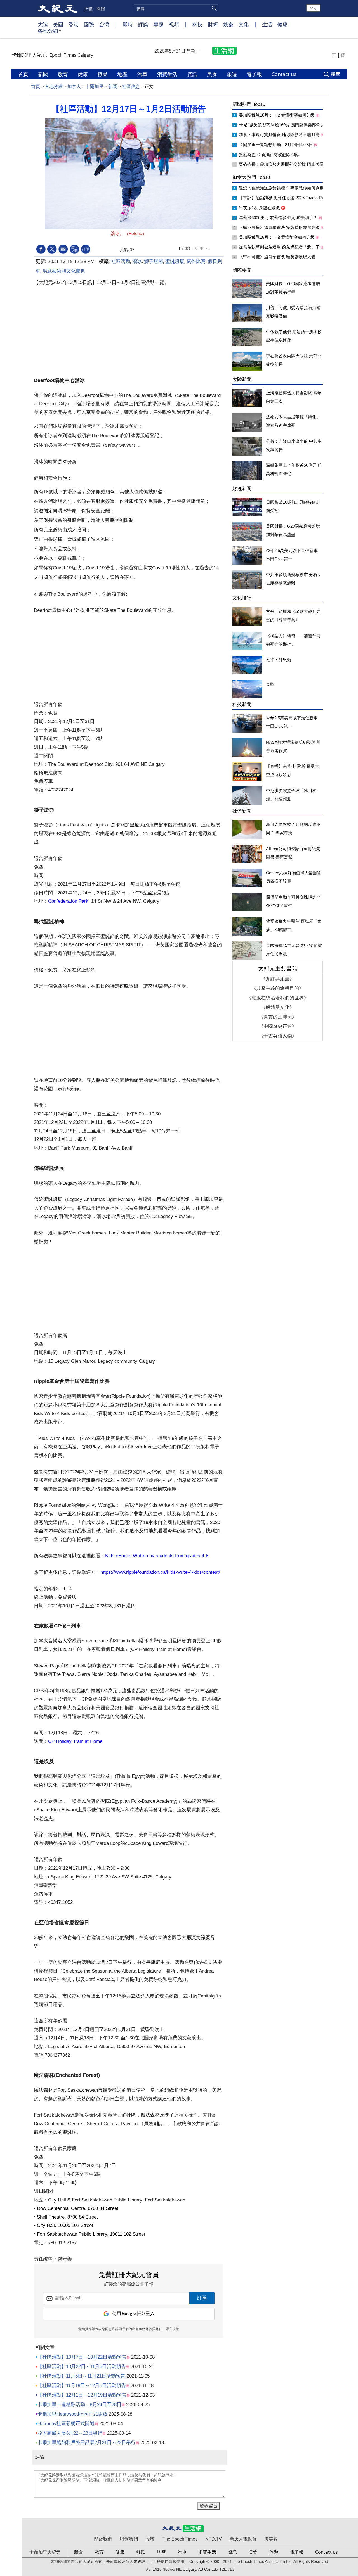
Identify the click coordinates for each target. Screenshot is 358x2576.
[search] (176, 9)
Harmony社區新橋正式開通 (66, 2424)
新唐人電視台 (243, 2539)
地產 (123, 74)
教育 (64, 74)
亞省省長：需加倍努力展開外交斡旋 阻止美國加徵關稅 (290, 164)
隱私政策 (172, 2329)
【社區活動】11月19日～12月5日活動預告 (82, 2386)
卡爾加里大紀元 (45, 2552)
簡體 (101, 8)
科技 (197, 24)
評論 (143, 24)
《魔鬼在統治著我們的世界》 (278, 998)
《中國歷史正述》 (278, 1026)
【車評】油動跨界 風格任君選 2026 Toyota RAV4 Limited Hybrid (298, 198)
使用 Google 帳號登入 (133, 2314)
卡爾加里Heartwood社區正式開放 (72, 2414)
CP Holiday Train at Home (75, 1741)
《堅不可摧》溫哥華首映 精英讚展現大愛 (278, 257)
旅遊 (233, 74)
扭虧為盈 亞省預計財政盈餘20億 (269, 154)
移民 (103, 74)
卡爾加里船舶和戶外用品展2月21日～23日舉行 (87, 2443)
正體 (88, 8)
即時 (128, 24)
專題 (159, 24)
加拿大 (74, 87)
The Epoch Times (180, 2539)
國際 (89, 24)
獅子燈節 (154, 261)
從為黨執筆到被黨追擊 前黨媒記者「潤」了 (280, 247)
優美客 (271, 2539)
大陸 (43, 24)
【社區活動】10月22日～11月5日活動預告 (82, 2367)
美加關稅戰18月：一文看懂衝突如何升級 (277, 115)
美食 (213, 74)
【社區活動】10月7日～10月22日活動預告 (82, 2357)
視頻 (174, 24)
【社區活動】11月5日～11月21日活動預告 (81, 2376)
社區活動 (121, 261)
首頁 (24, 74)
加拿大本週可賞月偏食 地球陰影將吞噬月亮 (280, 135)
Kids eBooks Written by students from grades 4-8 (157, 1556)
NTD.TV (214, 2539)
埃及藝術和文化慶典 (64, 271)
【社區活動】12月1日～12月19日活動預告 (82, 2395)
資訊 (193, 74)
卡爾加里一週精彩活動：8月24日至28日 (79, 2405)
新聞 (44, 74)
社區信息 (131, 87)
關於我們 (103, 2539)
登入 (313, 8)
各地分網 (48, 31)
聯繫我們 (129, 2539)
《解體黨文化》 (278, 1007)
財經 (213, 24)
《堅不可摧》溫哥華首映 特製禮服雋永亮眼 (280, 227)
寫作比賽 (196, 261)
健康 (282, 24)
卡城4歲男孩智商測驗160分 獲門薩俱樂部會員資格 (286, 125)
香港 (74, 24)
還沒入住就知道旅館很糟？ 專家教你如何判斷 (282, 188)
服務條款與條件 (150, 2329)
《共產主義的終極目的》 (278, 988)
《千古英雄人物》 (278, 1036)
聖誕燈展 (175, 261)
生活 (267, 24)
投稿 (150, 2539)
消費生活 (168, 74)
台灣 (104, 24)
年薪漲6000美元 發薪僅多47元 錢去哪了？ (279, 218)
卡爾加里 (95, 87)
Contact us (285, 74)
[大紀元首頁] (57, 8)
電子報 (255, 74)
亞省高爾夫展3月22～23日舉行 (70, 2433)
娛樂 (228, 24)
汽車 (143, 74)
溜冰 (137, 261)
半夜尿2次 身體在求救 (260, 208)
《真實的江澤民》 (278, 1017)
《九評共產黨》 (278, 979)
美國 (58, 24)
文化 (244, 24)
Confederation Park (68, 901)
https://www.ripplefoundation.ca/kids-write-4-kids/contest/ (160, 1572)
